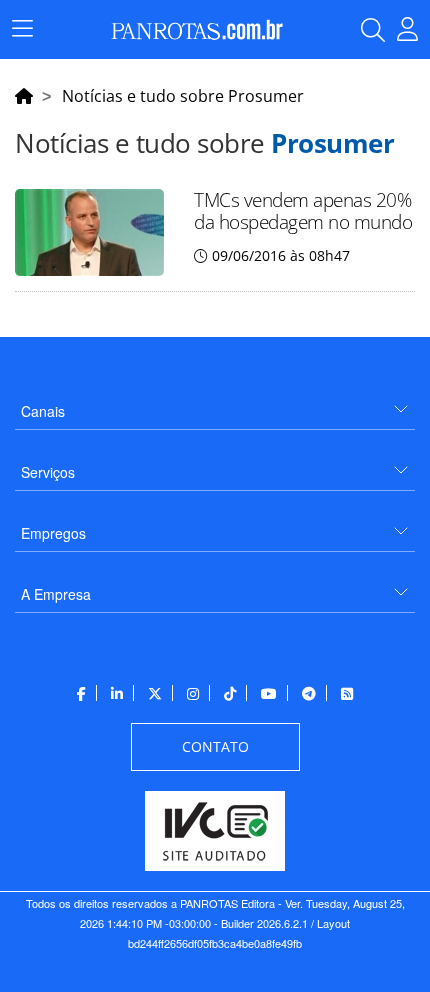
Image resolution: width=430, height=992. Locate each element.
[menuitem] (215, 403)
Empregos (53, 533)
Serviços (48, 472)
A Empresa (56, 594)
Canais (43, 411)
